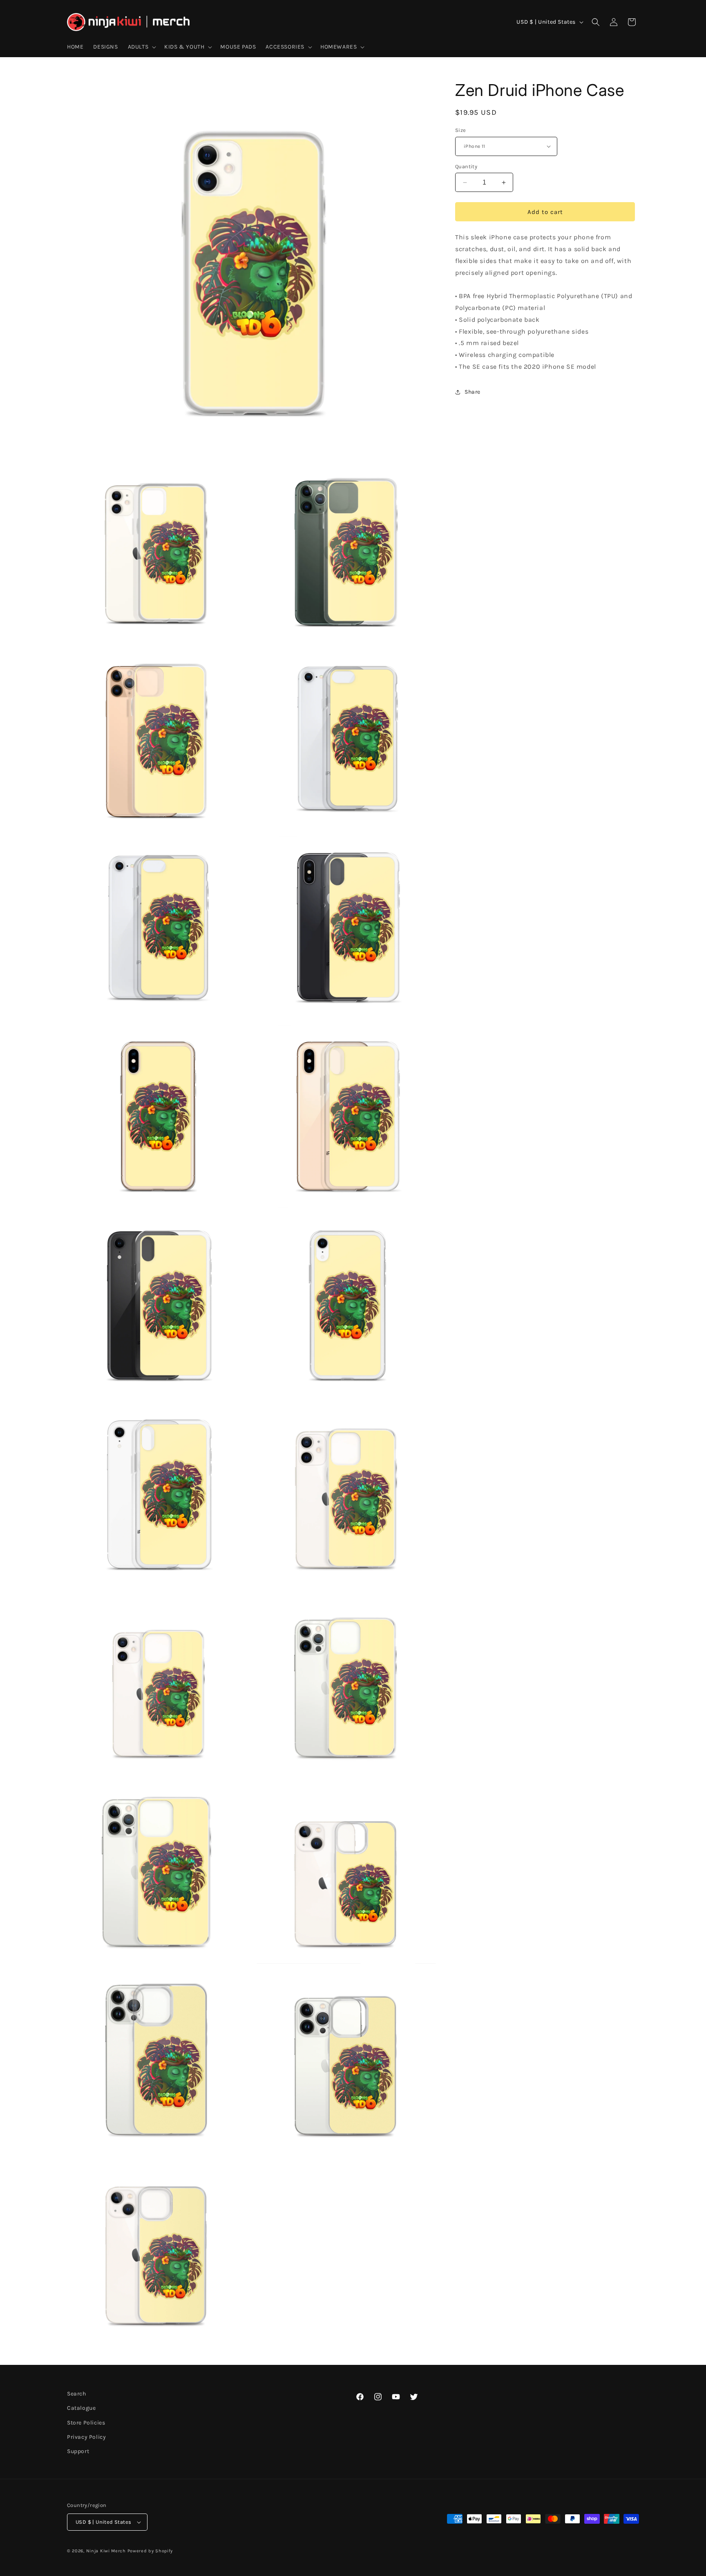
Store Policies (86, 2423)
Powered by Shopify (150, 2551)
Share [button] (473, 392)
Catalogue (81, 2408)
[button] (141, 47)
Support (78, 2451)
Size (461, 130)
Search (77, 2394)
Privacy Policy (86, 2437)
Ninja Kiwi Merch (106, 2551)
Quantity (466, 166)
